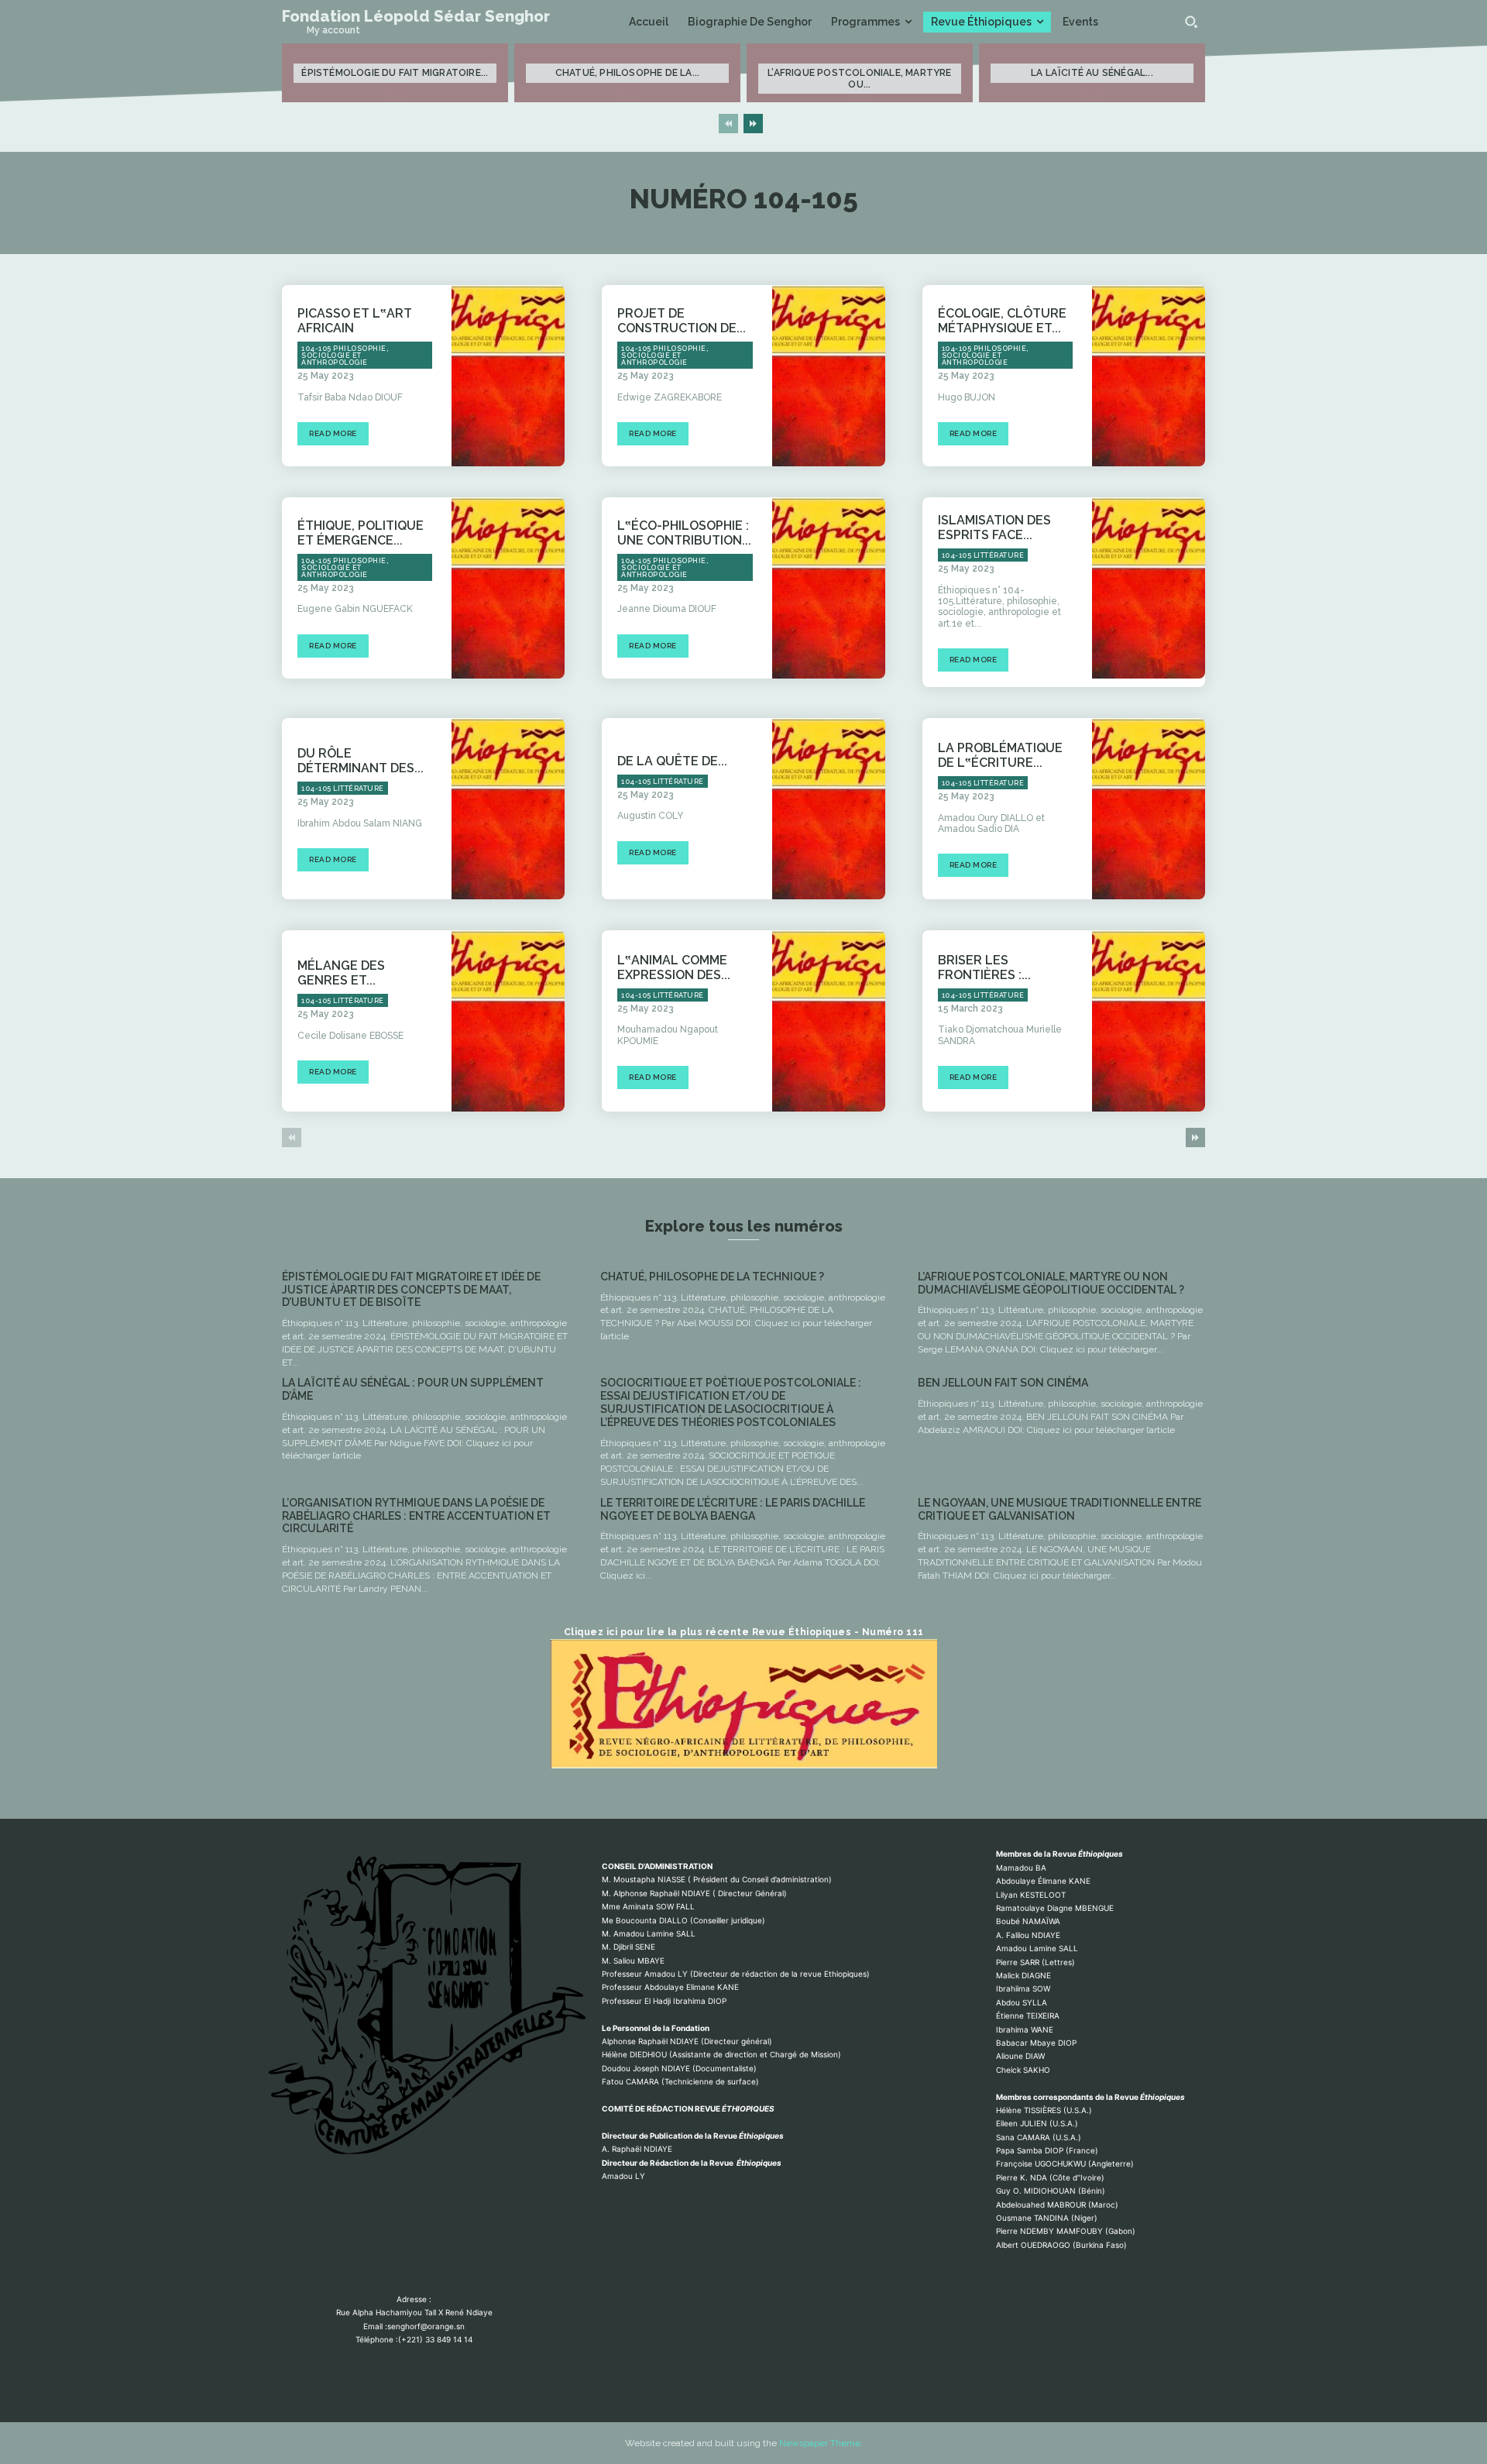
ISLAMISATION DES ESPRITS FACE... (994, 528)
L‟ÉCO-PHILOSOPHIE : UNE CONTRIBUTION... (684, 533)
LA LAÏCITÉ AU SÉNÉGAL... (1092, 73)
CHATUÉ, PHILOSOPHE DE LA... (627, 73)
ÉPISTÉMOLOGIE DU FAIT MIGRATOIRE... (395, 73)
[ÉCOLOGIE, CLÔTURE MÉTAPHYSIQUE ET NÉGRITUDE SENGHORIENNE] (1149, 376)
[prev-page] (728, 124)
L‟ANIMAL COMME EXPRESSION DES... (674, 967)
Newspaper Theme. (821, 2443)
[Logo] (414, 2007)
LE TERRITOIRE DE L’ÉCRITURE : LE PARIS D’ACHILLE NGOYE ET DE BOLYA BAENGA (733, 1509)
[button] (1191, 22)
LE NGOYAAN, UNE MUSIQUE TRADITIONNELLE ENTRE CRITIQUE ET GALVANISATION (1059, 1509)
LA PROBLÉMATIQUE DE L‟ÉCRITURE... (1000, 755)
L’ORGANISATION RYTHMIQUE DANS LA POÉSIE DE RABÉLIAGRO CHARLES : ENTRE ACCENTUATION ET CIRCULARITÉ (416, 1516)
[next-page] (753, 124)
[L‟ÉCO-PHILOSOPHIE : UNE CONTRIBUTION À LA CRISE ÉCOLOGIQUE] (829, 588)
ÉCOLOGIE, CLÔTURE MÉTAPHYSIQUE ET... (1002, 321)
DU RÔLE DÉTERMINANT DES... (361, 761)
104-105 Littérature (983, 555)
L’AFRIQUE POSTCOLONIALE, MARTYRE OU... (859, 78)
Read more (333, 433)
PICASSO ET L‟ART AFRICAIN (355, 321)
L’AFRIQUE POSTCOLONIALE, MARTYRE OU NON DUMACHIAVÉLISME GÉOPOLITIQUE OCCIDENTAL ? (1051, 1283)
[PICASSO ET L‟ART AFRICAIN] (508, 376)
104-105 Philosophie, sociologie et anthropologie (345, 356)
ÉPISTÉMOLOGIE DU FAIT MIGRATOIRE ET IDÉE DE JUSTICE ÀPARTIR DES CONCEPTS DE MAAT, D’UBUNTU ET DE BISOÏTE (411, 1290)
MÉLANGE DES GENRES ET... (341, 973)
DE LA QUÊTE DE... (672, 761)
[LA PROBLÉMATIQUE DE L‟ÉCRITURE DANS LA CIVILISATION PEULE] (1149, 809)
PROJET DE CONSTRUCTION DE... (682, 321)
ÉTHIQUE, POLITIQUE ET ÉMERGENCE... (361, 533)
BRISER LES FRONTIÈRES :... (984, 967)
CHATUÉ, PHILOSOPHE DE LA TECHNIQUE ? (712, 1277)
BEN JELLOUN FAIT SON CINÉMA (1003, 1383)
